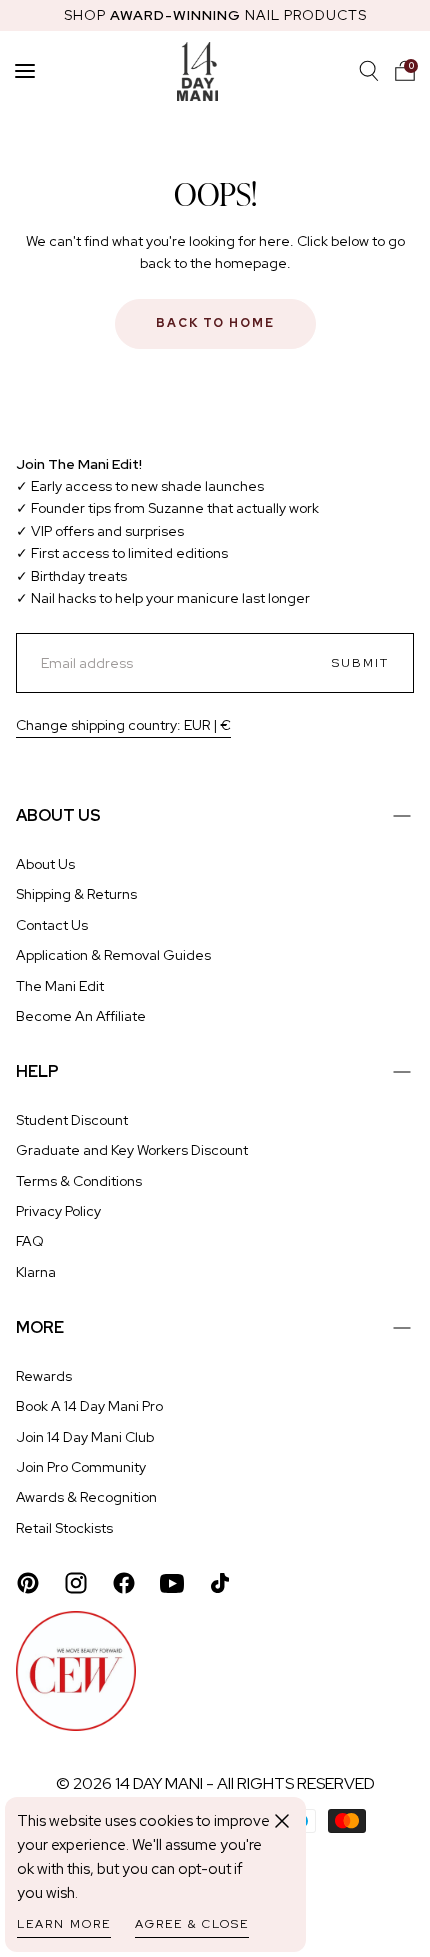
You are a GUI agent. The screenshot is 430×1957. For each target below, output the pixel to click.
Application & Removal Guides (113, 955)
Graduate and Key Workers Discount (132, 1150)
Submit (360, 663)
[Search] (369, 71)
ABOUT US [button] (58, 815)
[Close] (282, 1821)
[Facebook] (124, 1583)
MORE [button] (40, 1327)
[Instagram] (76, 1583)
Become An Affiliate (81, 1016)
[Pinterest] (28, 1583)
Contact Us (52, 925)
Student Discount (72, 1120)
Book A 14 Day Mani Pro (89, 1406)
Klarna (36, 1272)
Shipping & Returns (76, 894)
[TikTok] (220, 1583)
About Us (45, 864)
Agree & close (192, 1924)
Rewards (44, 1376)
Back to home (215, 323)
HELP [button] (37, 1071)
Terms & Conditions (79, 1181)
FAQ (30, 1241)
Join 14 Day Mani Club (85, 1437)
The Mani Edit (60, 986)
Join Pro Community (81, 1467)
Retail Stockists (64, 1528)
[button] (405, 71)
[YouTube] (172, 1583)
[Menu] (25, 71)
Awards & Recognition (86, 1497)
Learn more (64, 1924)
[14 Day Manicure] (197, 71)
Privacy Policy (58, 1211)
